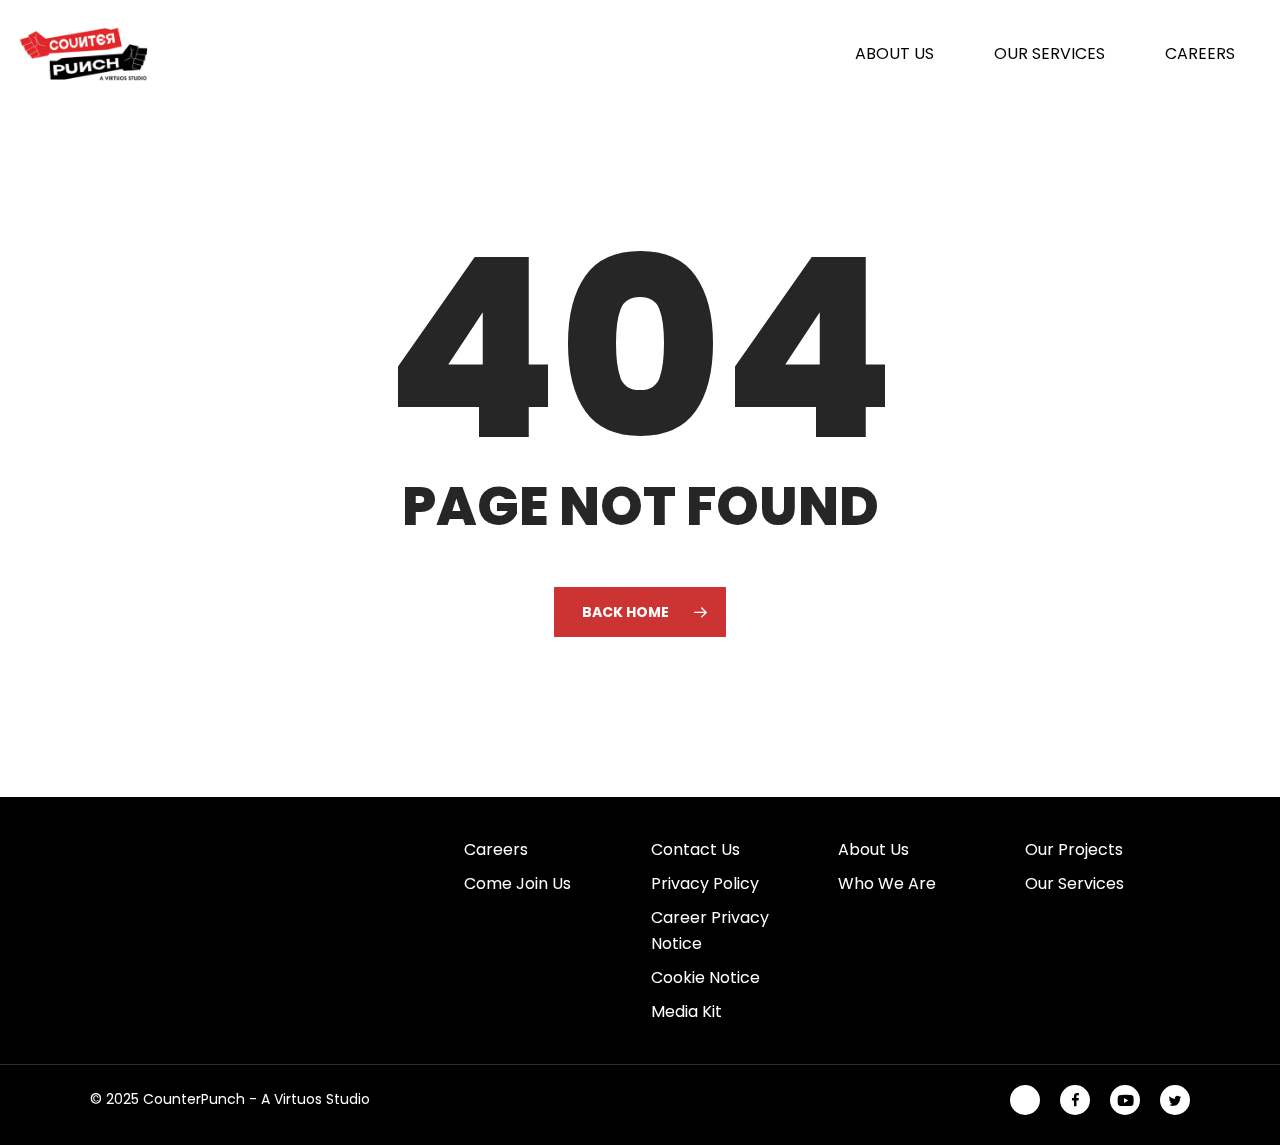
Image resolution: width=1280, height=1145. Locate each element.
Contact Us (695, 849)
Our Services (1074, 883)
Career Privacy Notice (710, 930)
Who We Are (887, 883)
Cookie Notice (705, 977)
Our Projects (1074, 849)
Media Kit (686, 1011)
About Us (873, 849)
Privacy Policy (705, 883)
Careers (496, 849)
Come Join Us (517, 883)
